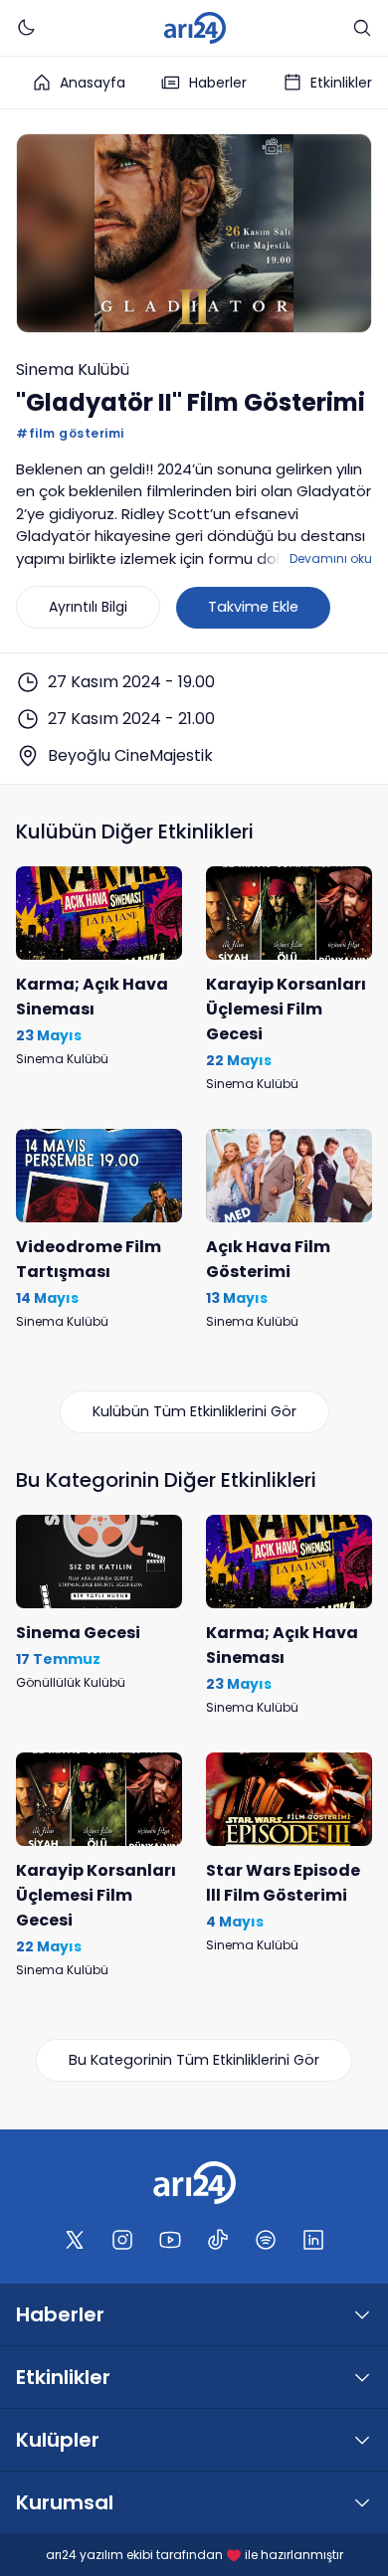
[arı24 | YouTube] (170, 2240)
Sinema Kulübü (73, 369)
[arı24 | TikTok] (218, 2240)
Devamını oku (331, 558)
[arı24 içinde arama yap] (362, 28)
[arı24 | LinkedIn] (313, 2240)
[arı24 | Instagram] (122, 2240)
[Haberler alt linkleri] (362, 2314)
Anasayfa (93, 83)
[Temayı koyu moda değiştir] (26, 28)
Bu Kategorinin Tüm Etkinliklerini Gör (194, 2060)
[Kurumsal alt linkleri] (362, 2502)
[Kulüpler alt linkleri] (362, 2440)
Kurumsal (65, 2502)
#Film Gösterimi (70, 433)
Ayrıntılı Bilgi (88, 607)
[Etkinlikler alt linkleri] (362, 2377)
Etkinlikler (341, 83)
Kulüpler (58, 2440)
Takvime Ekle (253, 607)
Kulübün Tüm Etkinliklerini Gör (194, 1411)
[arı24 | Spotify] (266, 2240)
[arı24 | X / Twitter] (75, 2240)
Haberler (218, 83)
